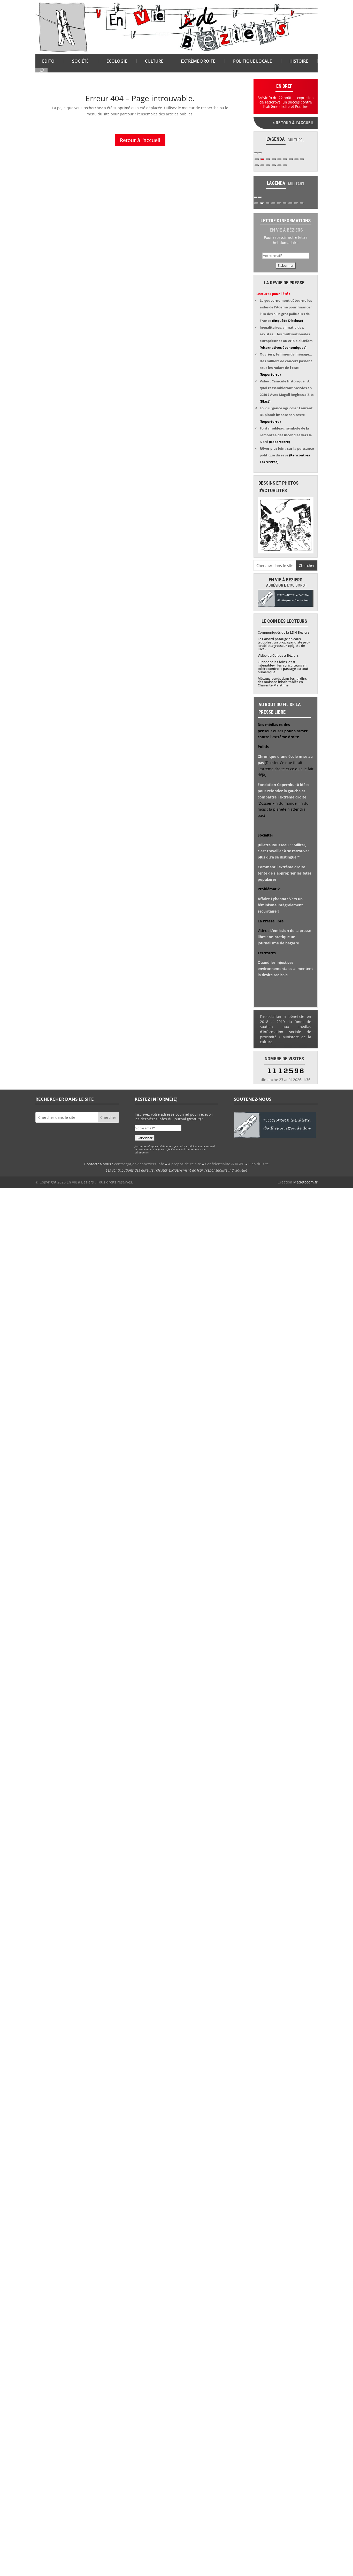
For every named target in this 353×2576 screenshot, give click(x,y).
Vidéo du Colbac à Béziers (278, 655)
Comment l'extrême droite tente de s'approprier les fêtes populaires (285, 873)
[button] (257, 159)
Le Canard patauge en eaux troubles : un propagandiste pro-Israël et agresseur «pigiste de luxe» (284, 644)
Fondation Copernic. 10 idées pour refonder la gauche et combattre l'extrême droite (283, 791)
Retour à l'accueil (140, 140)
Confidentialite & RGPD (225, 1164)
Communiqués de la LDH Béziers (283, 632)
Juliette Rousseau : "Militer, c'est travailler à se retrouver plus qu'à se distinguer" (283, 851)
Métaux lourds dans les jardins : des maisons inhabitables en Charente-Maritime (283, 682)
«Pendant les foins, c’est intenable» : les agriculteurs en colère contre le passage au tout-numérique (283, 667)
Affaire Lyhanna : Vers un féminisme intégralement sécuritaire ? (280, 905)
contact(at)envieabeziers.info (139, 1164)
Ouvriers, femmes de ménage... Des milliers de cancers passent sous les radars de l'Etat (286, 361)
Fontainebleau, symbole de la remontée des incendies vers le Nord (286, 435)
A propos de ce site (185, 1164)
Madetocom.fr (305, 1182)
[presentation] (256, 153)
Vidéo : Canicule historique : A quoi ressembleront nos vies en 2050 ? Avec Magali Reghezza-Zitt (287, 388)
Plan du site (259, 1164)
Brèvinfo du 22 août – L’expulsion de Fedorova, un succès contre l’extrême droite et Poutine (286, 102)
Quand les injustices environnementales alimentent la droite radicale (285, 969)
